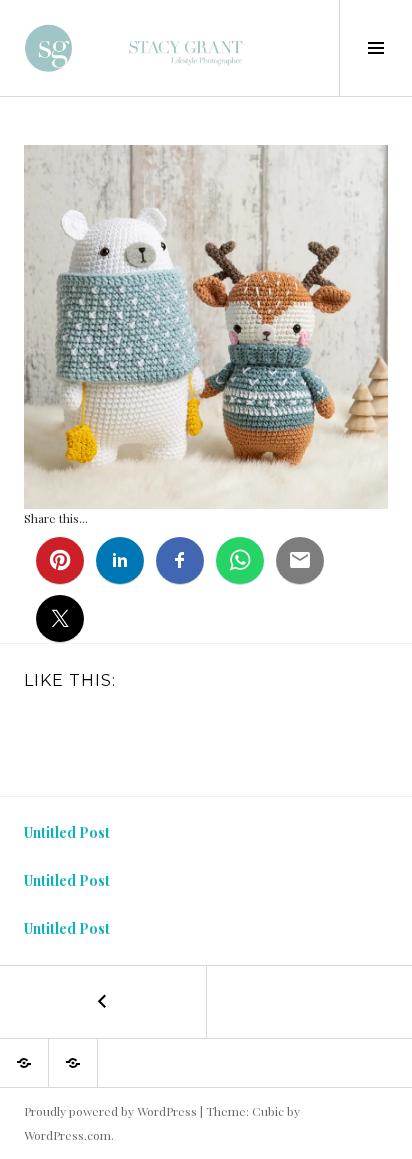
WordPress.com (67, 1135)
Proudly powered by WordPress (110, 1111)
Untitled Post (67, 832)
